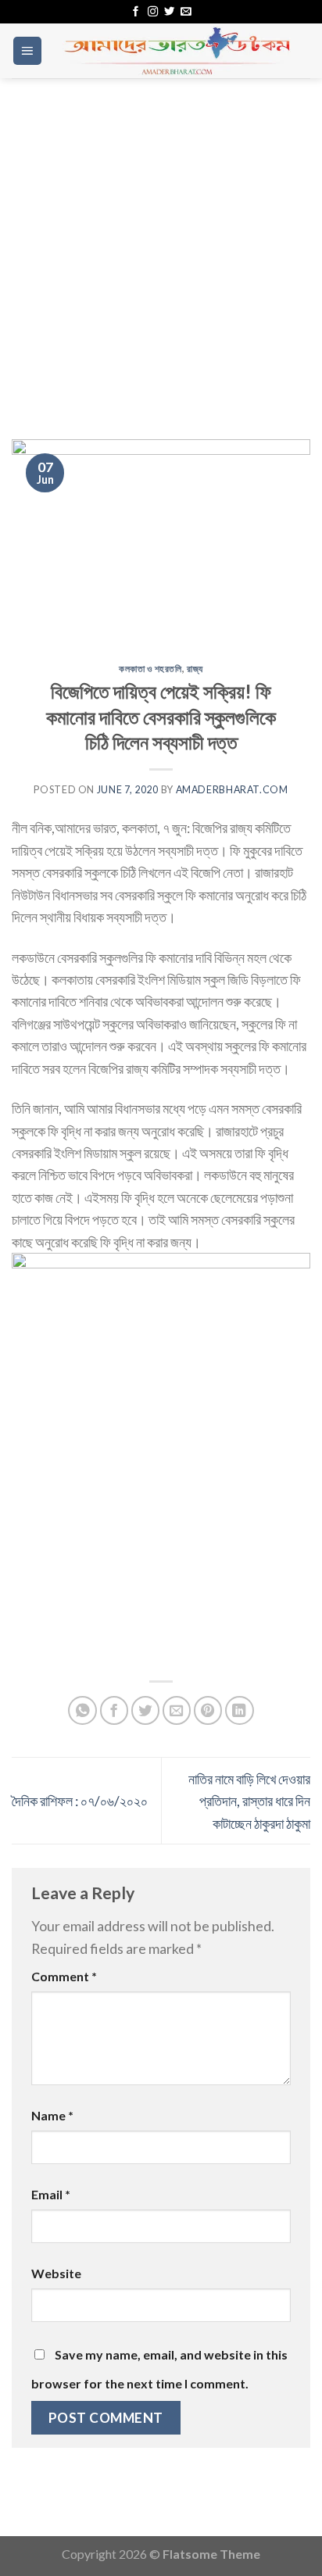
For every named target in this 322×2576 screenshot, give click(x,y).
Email (51, 2194)
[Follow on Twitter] (169, 12)
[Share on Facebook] (114, 1710)
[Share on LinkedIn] (240, 1710)
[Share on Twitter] (146, 1710)
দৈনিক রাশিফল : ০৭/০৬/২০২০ (80, 1801)
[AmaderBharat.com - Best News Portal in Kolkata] (177, 51)
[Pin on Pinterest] (208, 1710)
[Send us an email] (186, 12)
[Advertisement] (161, 247)
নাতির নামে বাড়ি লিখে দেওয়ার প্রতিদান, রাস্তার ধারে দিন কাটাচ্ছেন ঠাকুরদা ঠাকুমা (249, 1801)
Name (52, 2115)
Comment (64, 1976)
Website (56, 2273)
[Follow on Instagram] (153, 12)
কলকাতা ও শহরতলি (150, 669)
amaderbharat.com (232, 790)
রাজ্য (195, 669)
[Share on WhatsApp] (82, 1710)
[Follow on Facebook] (136, 12)
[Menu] (27, 51)
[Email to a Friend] (177, 1710)
